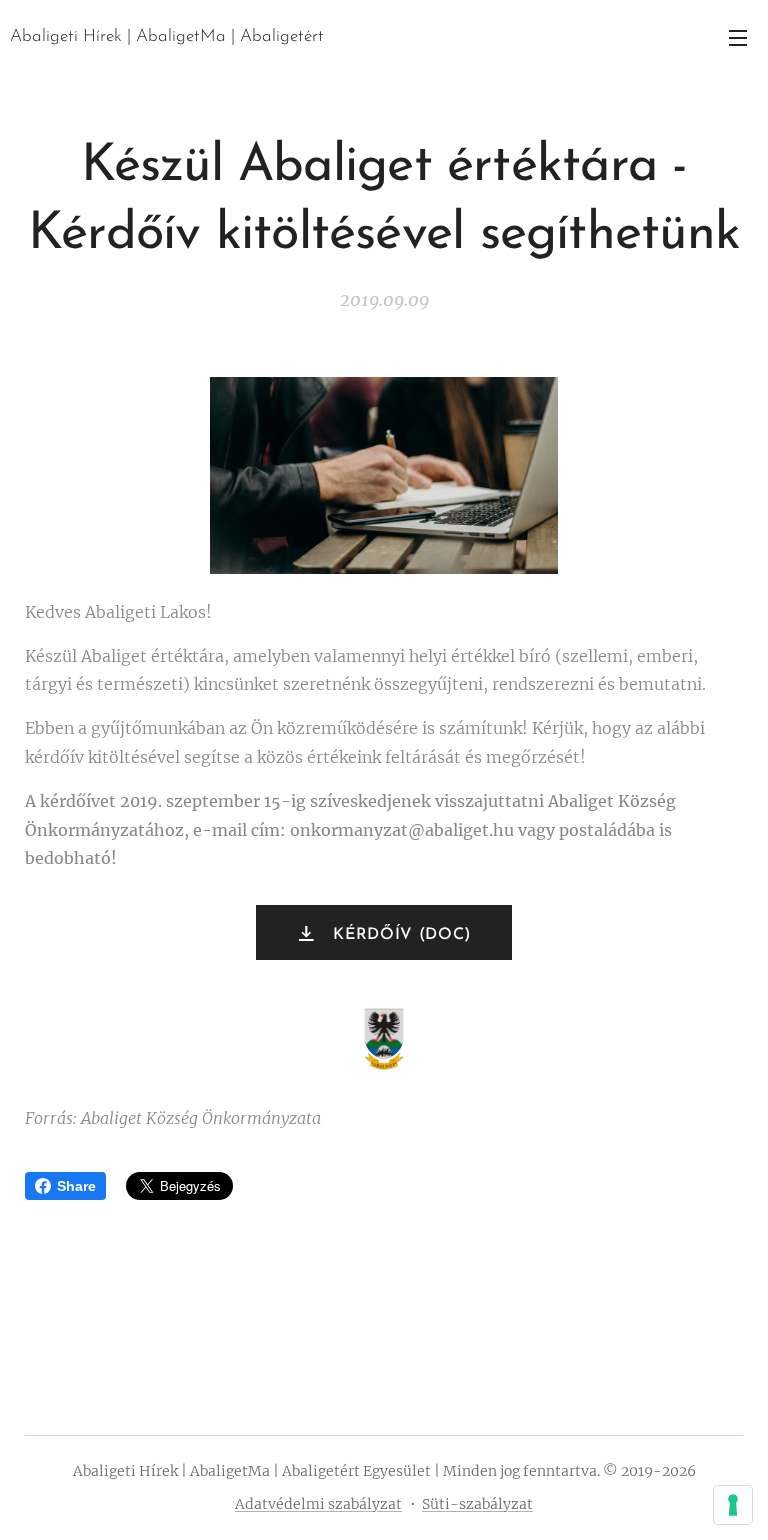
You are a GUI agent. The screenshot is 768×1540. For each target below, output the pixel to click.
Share (76, 1186)
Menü (738, 37)
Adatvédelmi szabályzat (318, 1504)
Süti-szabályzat (477, 1504)
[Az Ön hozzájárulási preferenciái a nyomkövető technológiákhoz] (733, 1505)
